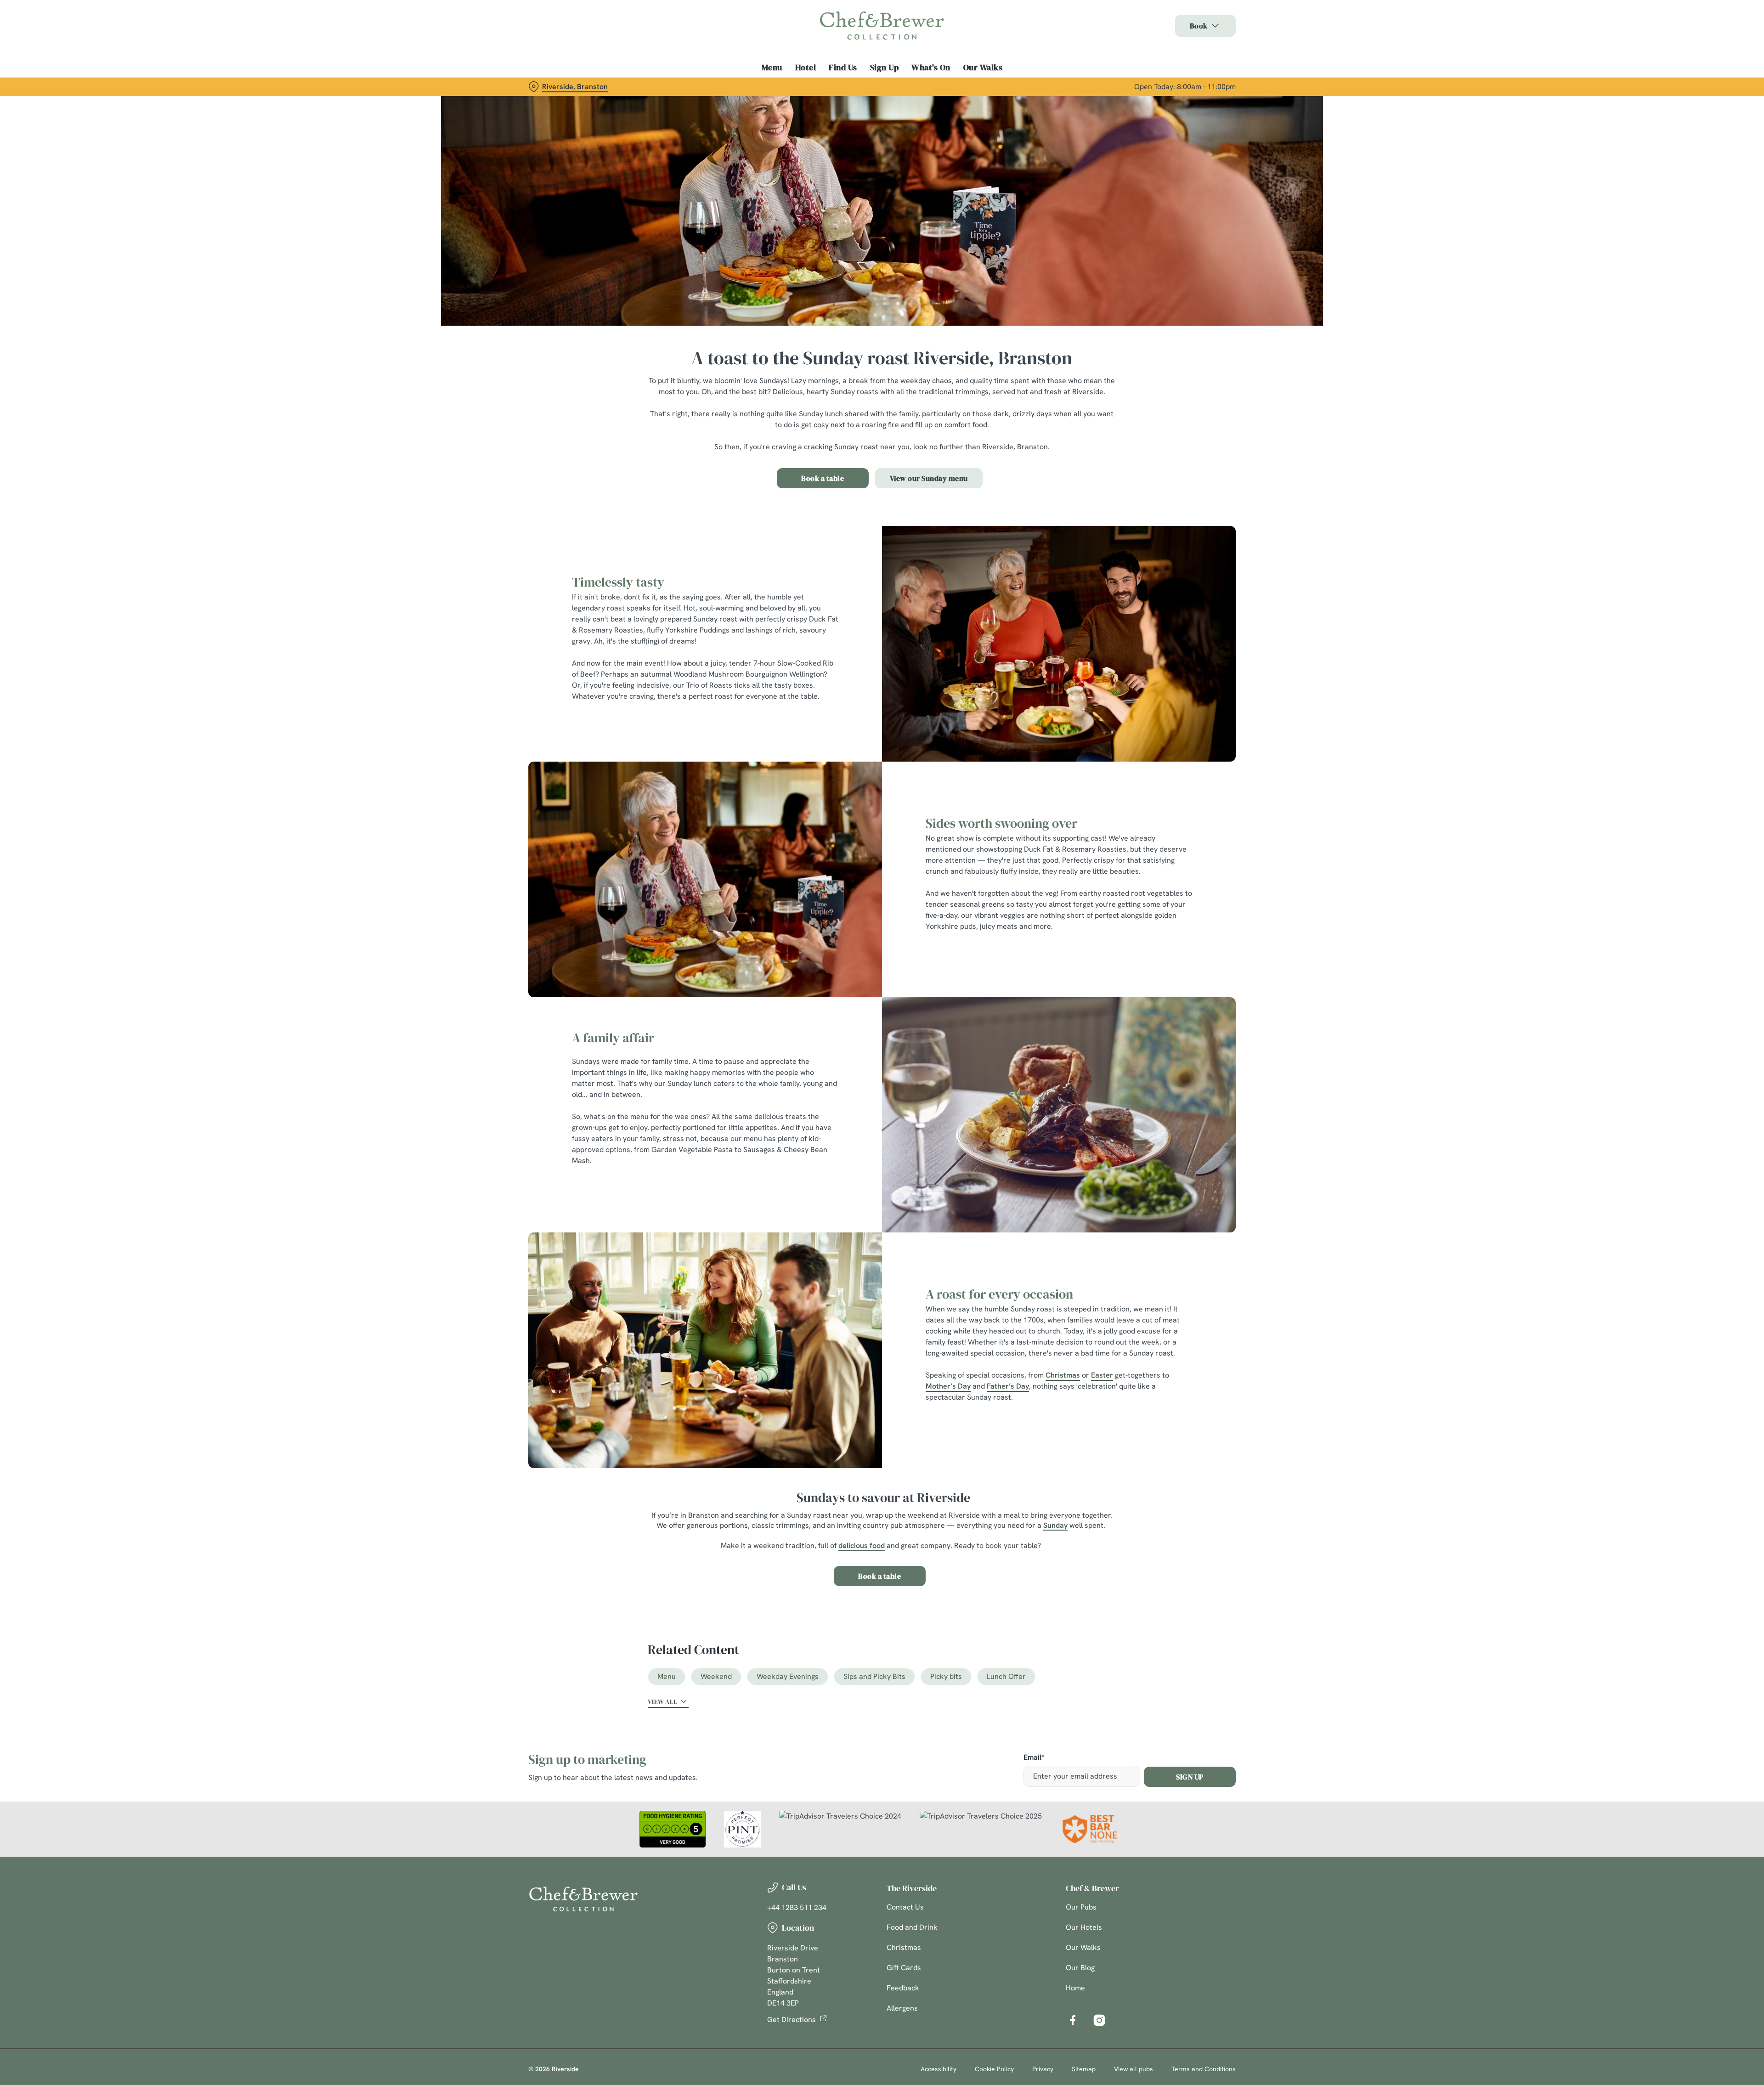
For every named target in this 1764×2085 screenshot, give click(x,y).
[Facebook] (1073, 2020)
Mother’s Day (948, 1386)
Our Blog (1080, 1968)
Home (1075, 1988)
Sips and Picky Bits (874, 1676)
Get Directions (792, 2020)
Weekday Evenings (788, 1676)
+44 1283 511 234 (797, 1907)
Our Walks (1083, 1947)
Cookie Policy (994, 2069)
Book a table (823, 478)
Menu (667, 1676)
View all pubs (1134, 2069)
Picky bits (946, 1676)
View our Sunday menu (929, 478)
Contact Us (905, 1907)
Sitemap (1084, 2069)
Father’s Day (1008, 1386)
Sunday (1055, 1525)
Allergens (902, 2008)
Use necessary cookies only (1184, 54)
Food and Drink (912, 1927)
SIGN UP (1190, 1777)
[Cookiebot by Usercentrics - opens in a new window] (563, 85)
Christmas (1063, 1375)
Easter (1102, 1375)
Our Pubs (1081, 1907)
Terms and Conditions (1204, 2069)
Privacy (1043, 2069)
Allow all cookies (1184, 24)
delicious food (862, 1545)
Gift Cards (904, 1968)
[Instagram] (1099, 2020)
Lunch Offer (1006, 1676)
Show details (982, 85)
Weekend (716, 1676)
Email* (1034, 1758)
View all (662, 1701)
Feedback (903, 1988)
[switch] (767, 85)
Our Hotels (1084, 1927)
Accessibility (939, 2069)
